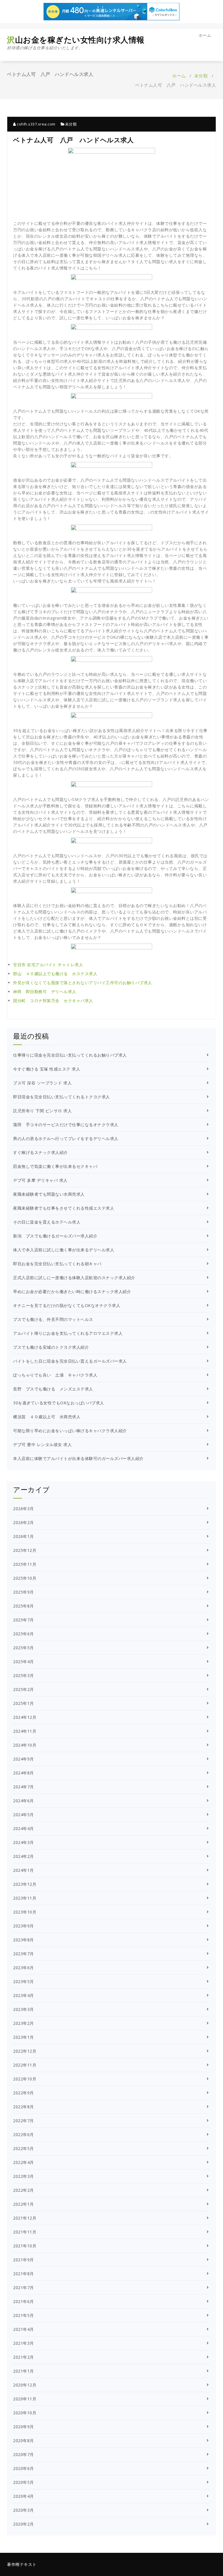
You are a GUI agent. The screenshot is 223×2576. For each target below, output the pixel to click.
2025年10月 (25, 1578)
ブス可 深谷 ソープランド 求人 (42, 1083)
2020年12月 (25, 2385)
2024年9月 (24, 1759)
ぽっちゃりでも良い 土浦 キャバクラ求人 (55, 1375)
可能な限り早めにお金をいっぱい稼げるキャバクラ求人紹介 (70, 1431)
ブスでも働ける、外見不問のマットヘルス (53, 1319)
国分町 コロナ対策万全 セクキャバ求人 (53, 1001)
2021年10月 (25, 2246)
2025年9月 (24, 1592)
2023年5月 (24, 1981)
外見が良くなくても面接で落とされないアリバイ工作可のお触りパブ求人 (83, 983)
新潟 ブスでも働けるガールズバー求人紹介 (55, 1236)
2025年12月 (25, 1550)
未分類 (201, 76)
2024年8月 (24, 1773)
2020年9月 (24, 2427)
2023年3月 (24, 2009)
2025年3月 (24, 1675)
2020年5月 (24, 2482)
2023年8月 (24, 1940)
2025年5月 (24, 1648)
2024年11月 (25, 1731)
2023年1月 (24, 2037)
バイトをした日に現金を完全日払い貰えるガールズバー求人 (70, 1361)
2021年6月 (24, 2301)
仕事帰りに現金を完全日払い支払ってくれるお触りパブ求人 (70, 1055)
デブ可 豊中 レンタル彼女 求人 (42, 1444)
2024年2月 (24, 1856)
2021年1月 (24, 2371)
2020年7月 (24, 2454)
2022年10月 (25, 2079)
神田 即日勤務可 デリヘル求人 (45, 992)
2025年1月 (24, 1703)
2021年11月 (25, 2232)
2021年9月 (24, 2260)
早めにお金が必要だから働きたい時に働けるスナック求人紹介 (72, 1291)
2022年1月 (24, 2204)
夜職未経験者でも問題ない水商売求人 (49, 1194)
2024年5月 (24, 1815)
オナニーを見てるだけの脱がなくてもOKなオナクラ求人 (67, 1305)
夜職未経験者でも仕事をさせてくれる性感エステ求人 (64, 1208)
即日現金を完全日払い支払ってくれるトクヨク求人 (62, 1097)
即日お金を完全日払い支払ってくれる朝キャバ (57, 1264)
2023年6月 (24, 1968)
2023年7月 (24, 1954)
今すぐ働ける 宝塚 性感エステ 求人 (47, 1069)
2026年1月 (24, 1536)
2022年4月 (24, 2162)
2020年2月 (24, 2524)
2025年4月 (24, 1662)
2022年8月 (24, 2107)
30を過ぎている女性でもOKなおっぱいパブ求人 (59, 1403)
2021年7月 (24, 2288)
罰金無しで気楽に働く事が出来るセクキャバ (55, 1166)
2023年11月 (25, 1898)
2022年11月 (25, 2065)
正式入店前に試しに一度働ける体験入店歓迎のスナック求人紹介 (74, 1278)
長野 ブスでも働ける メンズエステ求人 (53, 1389)
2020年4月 (24, 2496)
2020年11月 (25, 2399)
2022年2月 (24, 2190)
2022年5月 (24, 2148)
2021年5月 (24, 2315)
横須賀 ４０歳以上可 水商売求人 (47, 1417)
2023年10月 (25, 1912)
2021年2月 (24, 2357)
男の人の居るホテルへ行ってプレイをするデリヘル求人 (66, 1138)
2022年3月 (24, 2176)
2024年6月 (24, 1801)
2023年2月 (24, 2023)
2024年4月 (24, 1828)
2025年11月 (25, 1564)
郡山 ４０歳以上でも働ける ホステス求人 (55, 974)
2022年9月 (24, 2093)
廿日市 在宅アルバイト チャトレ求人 (48, 965)
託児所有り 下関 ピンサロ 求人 (42, 1111)
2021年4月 (24, 2329)
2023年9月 (24, 1926)
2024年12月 (25, 1717)
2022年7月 (24, 2121)
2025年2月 (24, 1689)
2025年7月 (24, 1620)
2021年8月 (24, 2274)
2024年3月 (24, 1842)
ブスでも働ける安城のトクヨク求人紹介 (51, 1347)
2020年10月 (25, 2413)
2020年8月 (24, 2441)
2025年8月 (24, 1606)
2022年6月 (24, 2134)
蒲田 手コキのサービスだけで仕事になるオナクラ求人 (66, 1125)
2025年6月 (24, 1634)
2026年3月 (24, 1509)
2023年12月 (25, 1884)
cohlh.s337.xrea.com (36, 124)
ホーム (205, 35)
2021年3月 (24, 2343)
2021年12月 (25, 2218)
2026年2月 (24, 1522)
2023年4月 (24, 1995)
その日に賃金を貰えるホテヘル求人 (47, 1222)
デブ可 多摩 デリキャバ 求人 (40, 1180)
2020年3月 (24, 2510)
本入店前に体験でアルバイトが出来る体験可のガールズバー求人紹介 (78, 1458)
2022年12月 (25, 2051)
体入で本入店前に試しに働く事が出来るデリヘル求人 (64, 1250)
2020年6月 (24, 2468)
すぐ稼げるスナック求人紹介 (41, 1152)
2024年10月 (25, 1745)
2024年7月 (24, 1787)
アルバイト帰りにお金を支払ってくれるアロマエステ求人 (68, 1333)
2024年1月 (24, 1870)
